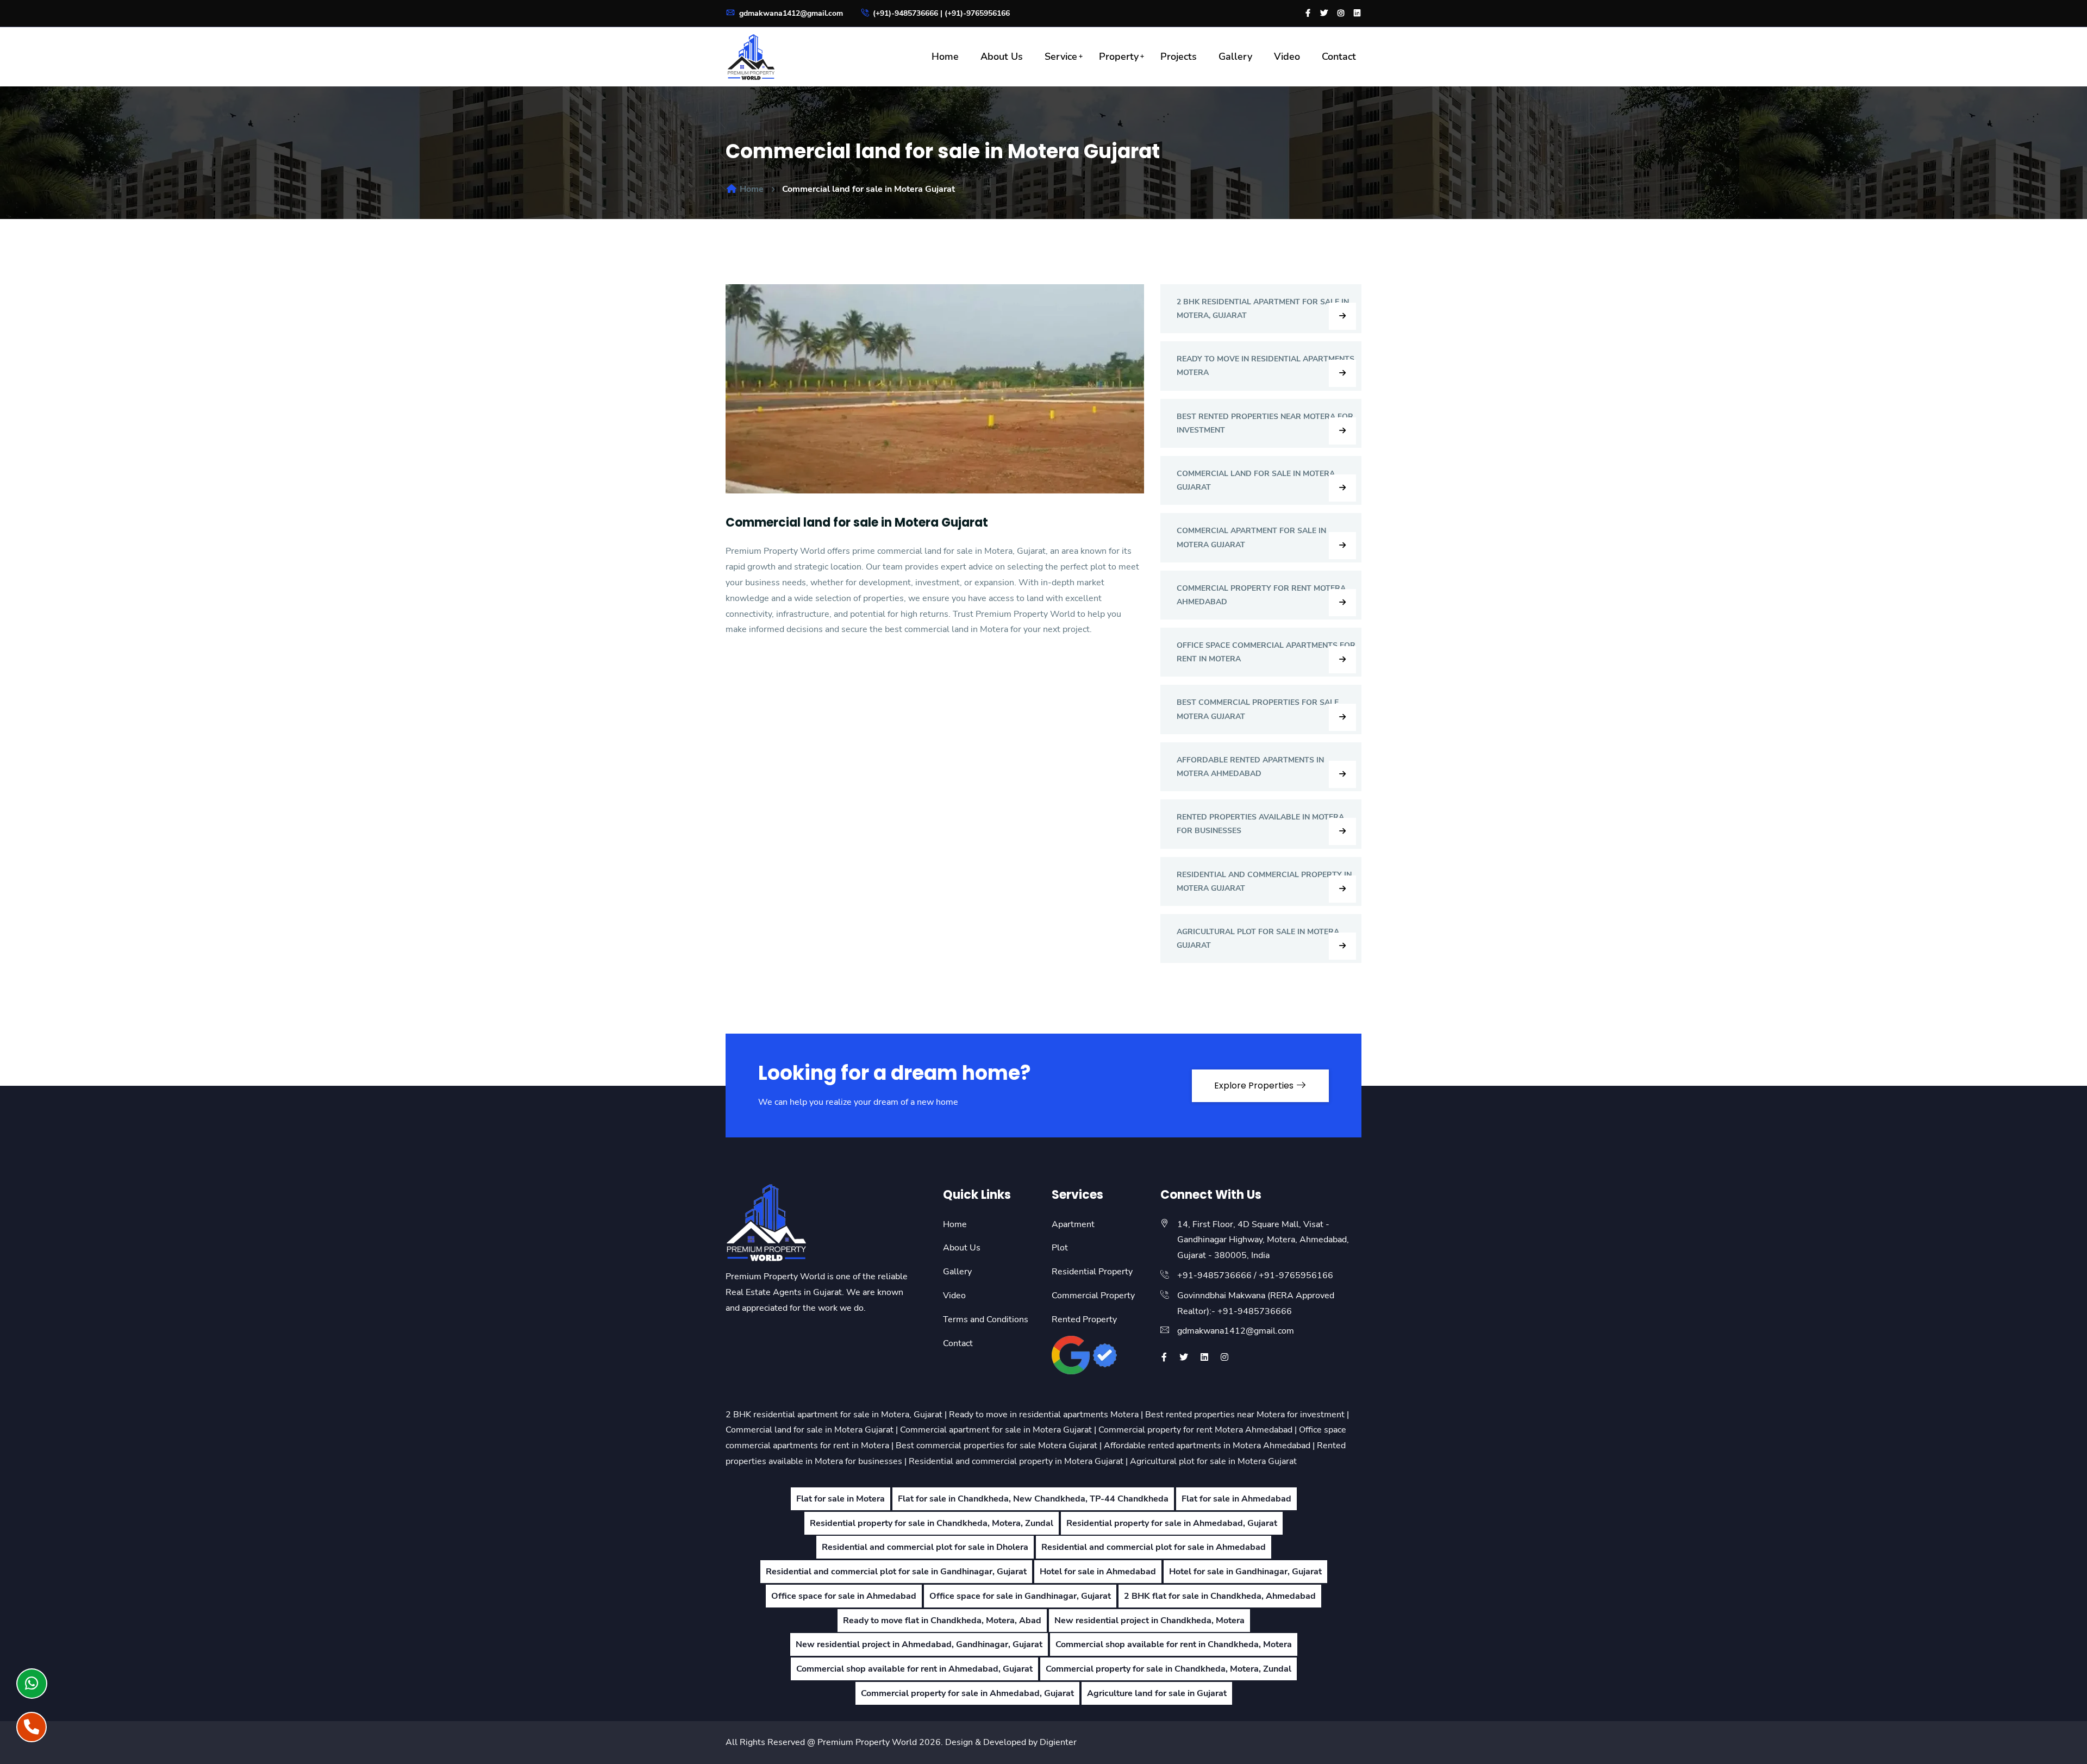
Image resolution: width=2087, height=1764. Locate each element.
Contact (1339, 57)
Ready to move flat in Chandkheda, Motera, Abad (942, 1621)
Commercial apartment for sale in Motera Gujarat (1251, 537)
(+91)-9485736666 (905, 13)
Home (945, 57)
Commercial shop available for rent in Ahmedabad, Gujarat (914, 1669)
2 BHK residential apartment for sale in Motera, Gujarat (1263, 309)
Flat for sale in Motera (841, 1499)
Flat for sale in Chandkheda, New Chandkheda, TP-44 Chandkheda (1033, 1499)
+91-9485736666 (1214, 1275)
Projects (1179, 57)
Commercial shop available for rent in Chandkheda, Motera (1174, 1644)
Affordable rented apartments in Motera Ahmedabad (1250, 767)
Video (1287, 57)
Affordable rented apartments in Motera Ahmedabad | (1210, 1446)
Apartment (1073, 1224)
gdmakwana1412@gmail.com (790, 13)
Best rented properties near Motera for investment (1265, 423)
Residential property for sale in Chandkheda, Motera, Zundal (932, 1523)
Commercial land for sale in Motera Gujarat (1256, 480)
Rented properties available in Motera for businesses (1260, 824)
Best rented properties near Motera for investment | (1247, 1415)
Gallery (1235, 57)
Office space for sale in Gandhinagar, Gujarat (1020, 1596)
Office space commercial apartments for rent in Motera (1266, 652)
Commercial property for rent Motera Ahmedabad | (1199, 1430)
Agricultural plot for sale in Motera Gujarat (1258, 939)
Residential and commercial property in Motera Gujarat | (1019, 1461)
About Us (1002, 57)
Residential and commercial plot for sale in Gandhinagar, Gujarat (896, 1572)
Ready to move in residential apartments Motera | (1047, 1415)
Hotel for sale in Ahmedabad (1098, 1572)
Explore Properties (1255, 1086)
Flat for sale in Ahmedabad (1236, 1499)
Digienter (1058, 1742)
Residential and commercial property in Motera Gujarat (1264, 881)
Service (1061, 57)
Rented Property (1084, 1319)
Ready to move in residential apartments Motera (1266, 366)
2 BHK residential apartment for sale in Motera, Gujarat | (837, 1415)
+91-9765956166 (1296, 1275)
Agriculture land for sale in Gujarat (1157, 1693)
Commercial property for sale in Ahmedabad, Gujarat (967, 1693)
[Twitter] (1324, 13)
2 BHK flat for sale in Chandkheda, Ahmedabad (1220, 1596)
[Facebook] (1308, 13)
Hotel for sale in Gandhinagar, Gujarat (1245, 1572)
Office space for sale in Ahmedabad (844, 1596)
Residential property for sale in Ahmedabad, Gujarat (1172, 1523)
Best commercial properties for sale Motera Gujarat (1258, 709)
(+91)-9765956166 (977, 13)
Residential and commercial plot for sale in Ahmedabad (1154, 1547)
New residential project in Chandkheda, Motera (1149, 1621)
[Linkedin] (1357, 13)
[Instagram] (1341, 13)
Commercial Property (1093, 1296)
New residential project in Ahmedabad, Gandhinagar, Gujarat (919, 1644)
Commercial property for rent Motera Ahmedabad (1261, 595)
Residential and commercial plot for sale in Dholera (925, 1547)
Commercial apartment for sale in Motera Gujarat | (999, 1430)
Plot (1060, 1248)
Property (1119, 57)
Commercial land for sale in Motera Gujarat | (813, 1430)
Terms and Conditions (986, 1319)
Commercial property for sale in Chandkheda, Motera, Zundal (1169, 1669)
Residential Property (1092, 1272)
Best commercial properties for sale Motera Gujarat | (1000, 1446)
